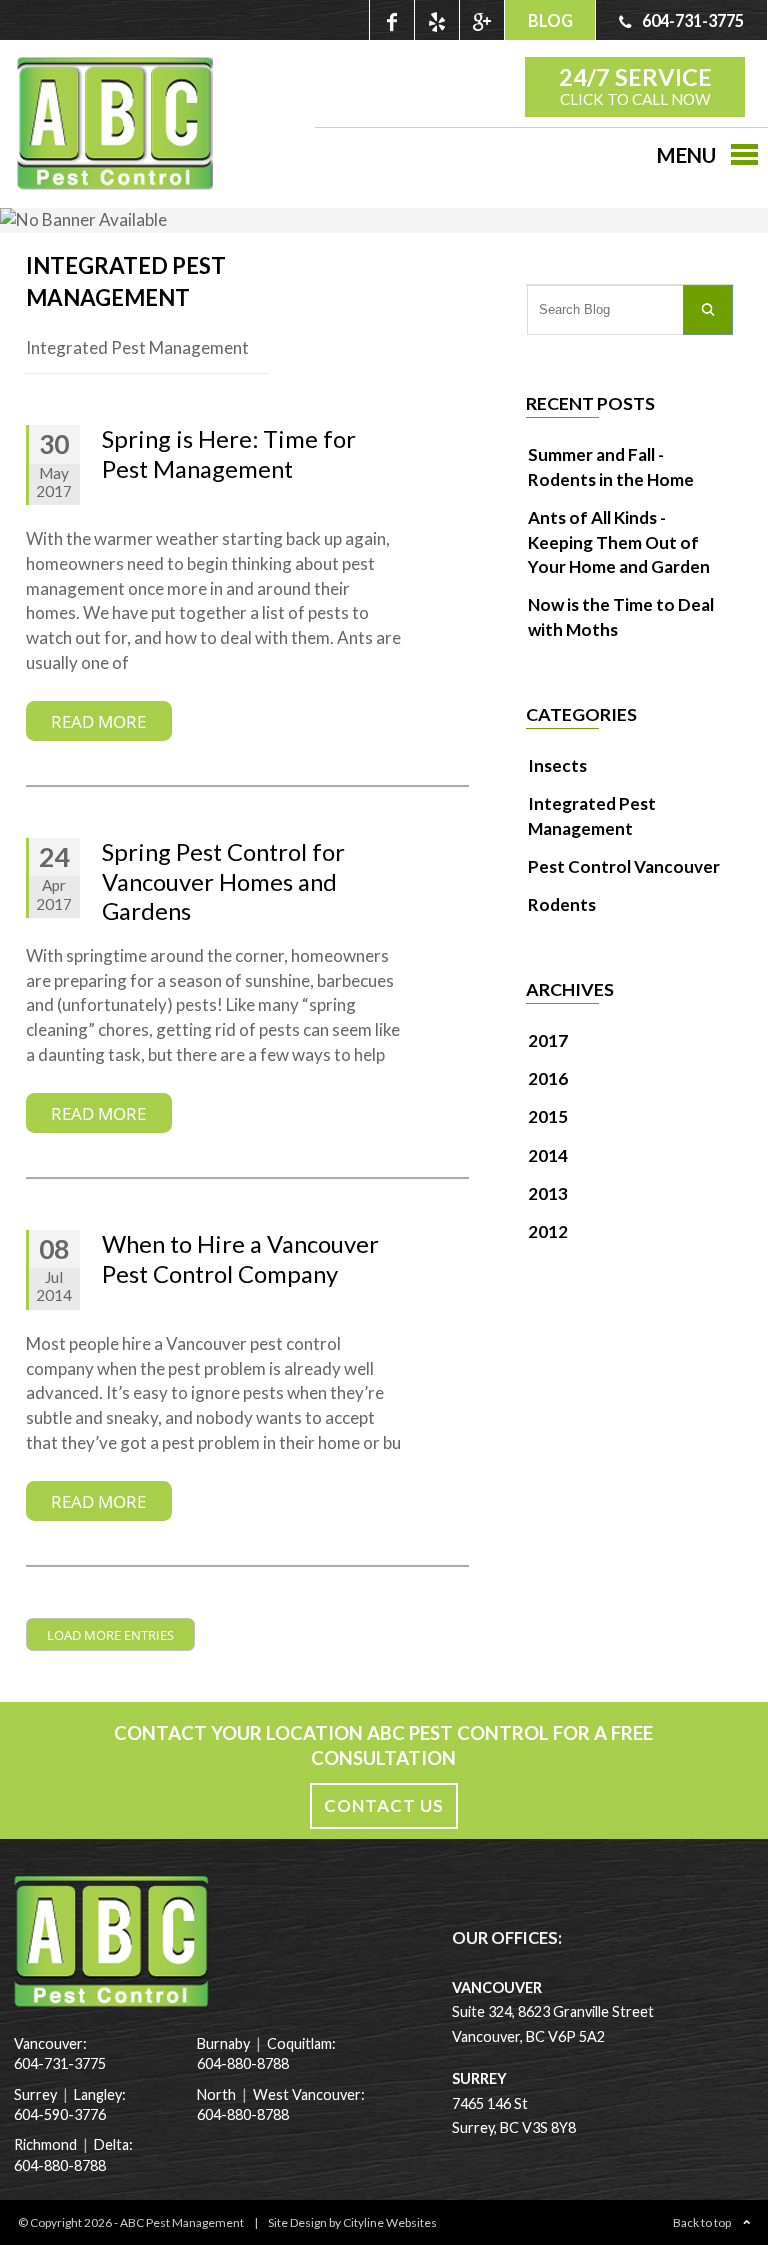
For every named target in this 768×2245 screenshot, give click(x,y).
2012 (548, 1231)
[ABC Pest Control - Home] (115, 183)
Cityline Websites (390, 2222)
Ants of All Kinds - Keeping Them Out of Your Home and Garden (619, 542)
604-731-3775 (60, 2063)
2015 (548, 1116)
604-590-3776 (60, 2114)
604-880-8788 (60, 2165)
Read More (98, 720)
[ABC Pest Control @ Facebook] (391, 20)
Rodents (562, 904)
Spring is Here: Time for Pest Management (229, 454)
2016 (548, 1078)
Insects (557, 765)
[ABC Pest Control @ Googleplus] (481, 20)
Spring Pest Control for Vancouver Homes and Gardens (223, 881)
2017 (548, 1040)
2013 (548, 1193)
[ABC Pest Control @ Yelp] (436, 20)
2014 (548, 1155)
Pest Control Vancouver (624, 866)
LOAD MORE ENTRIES (110, 1635)
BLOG (550, 20)
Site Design (297, 2222)
